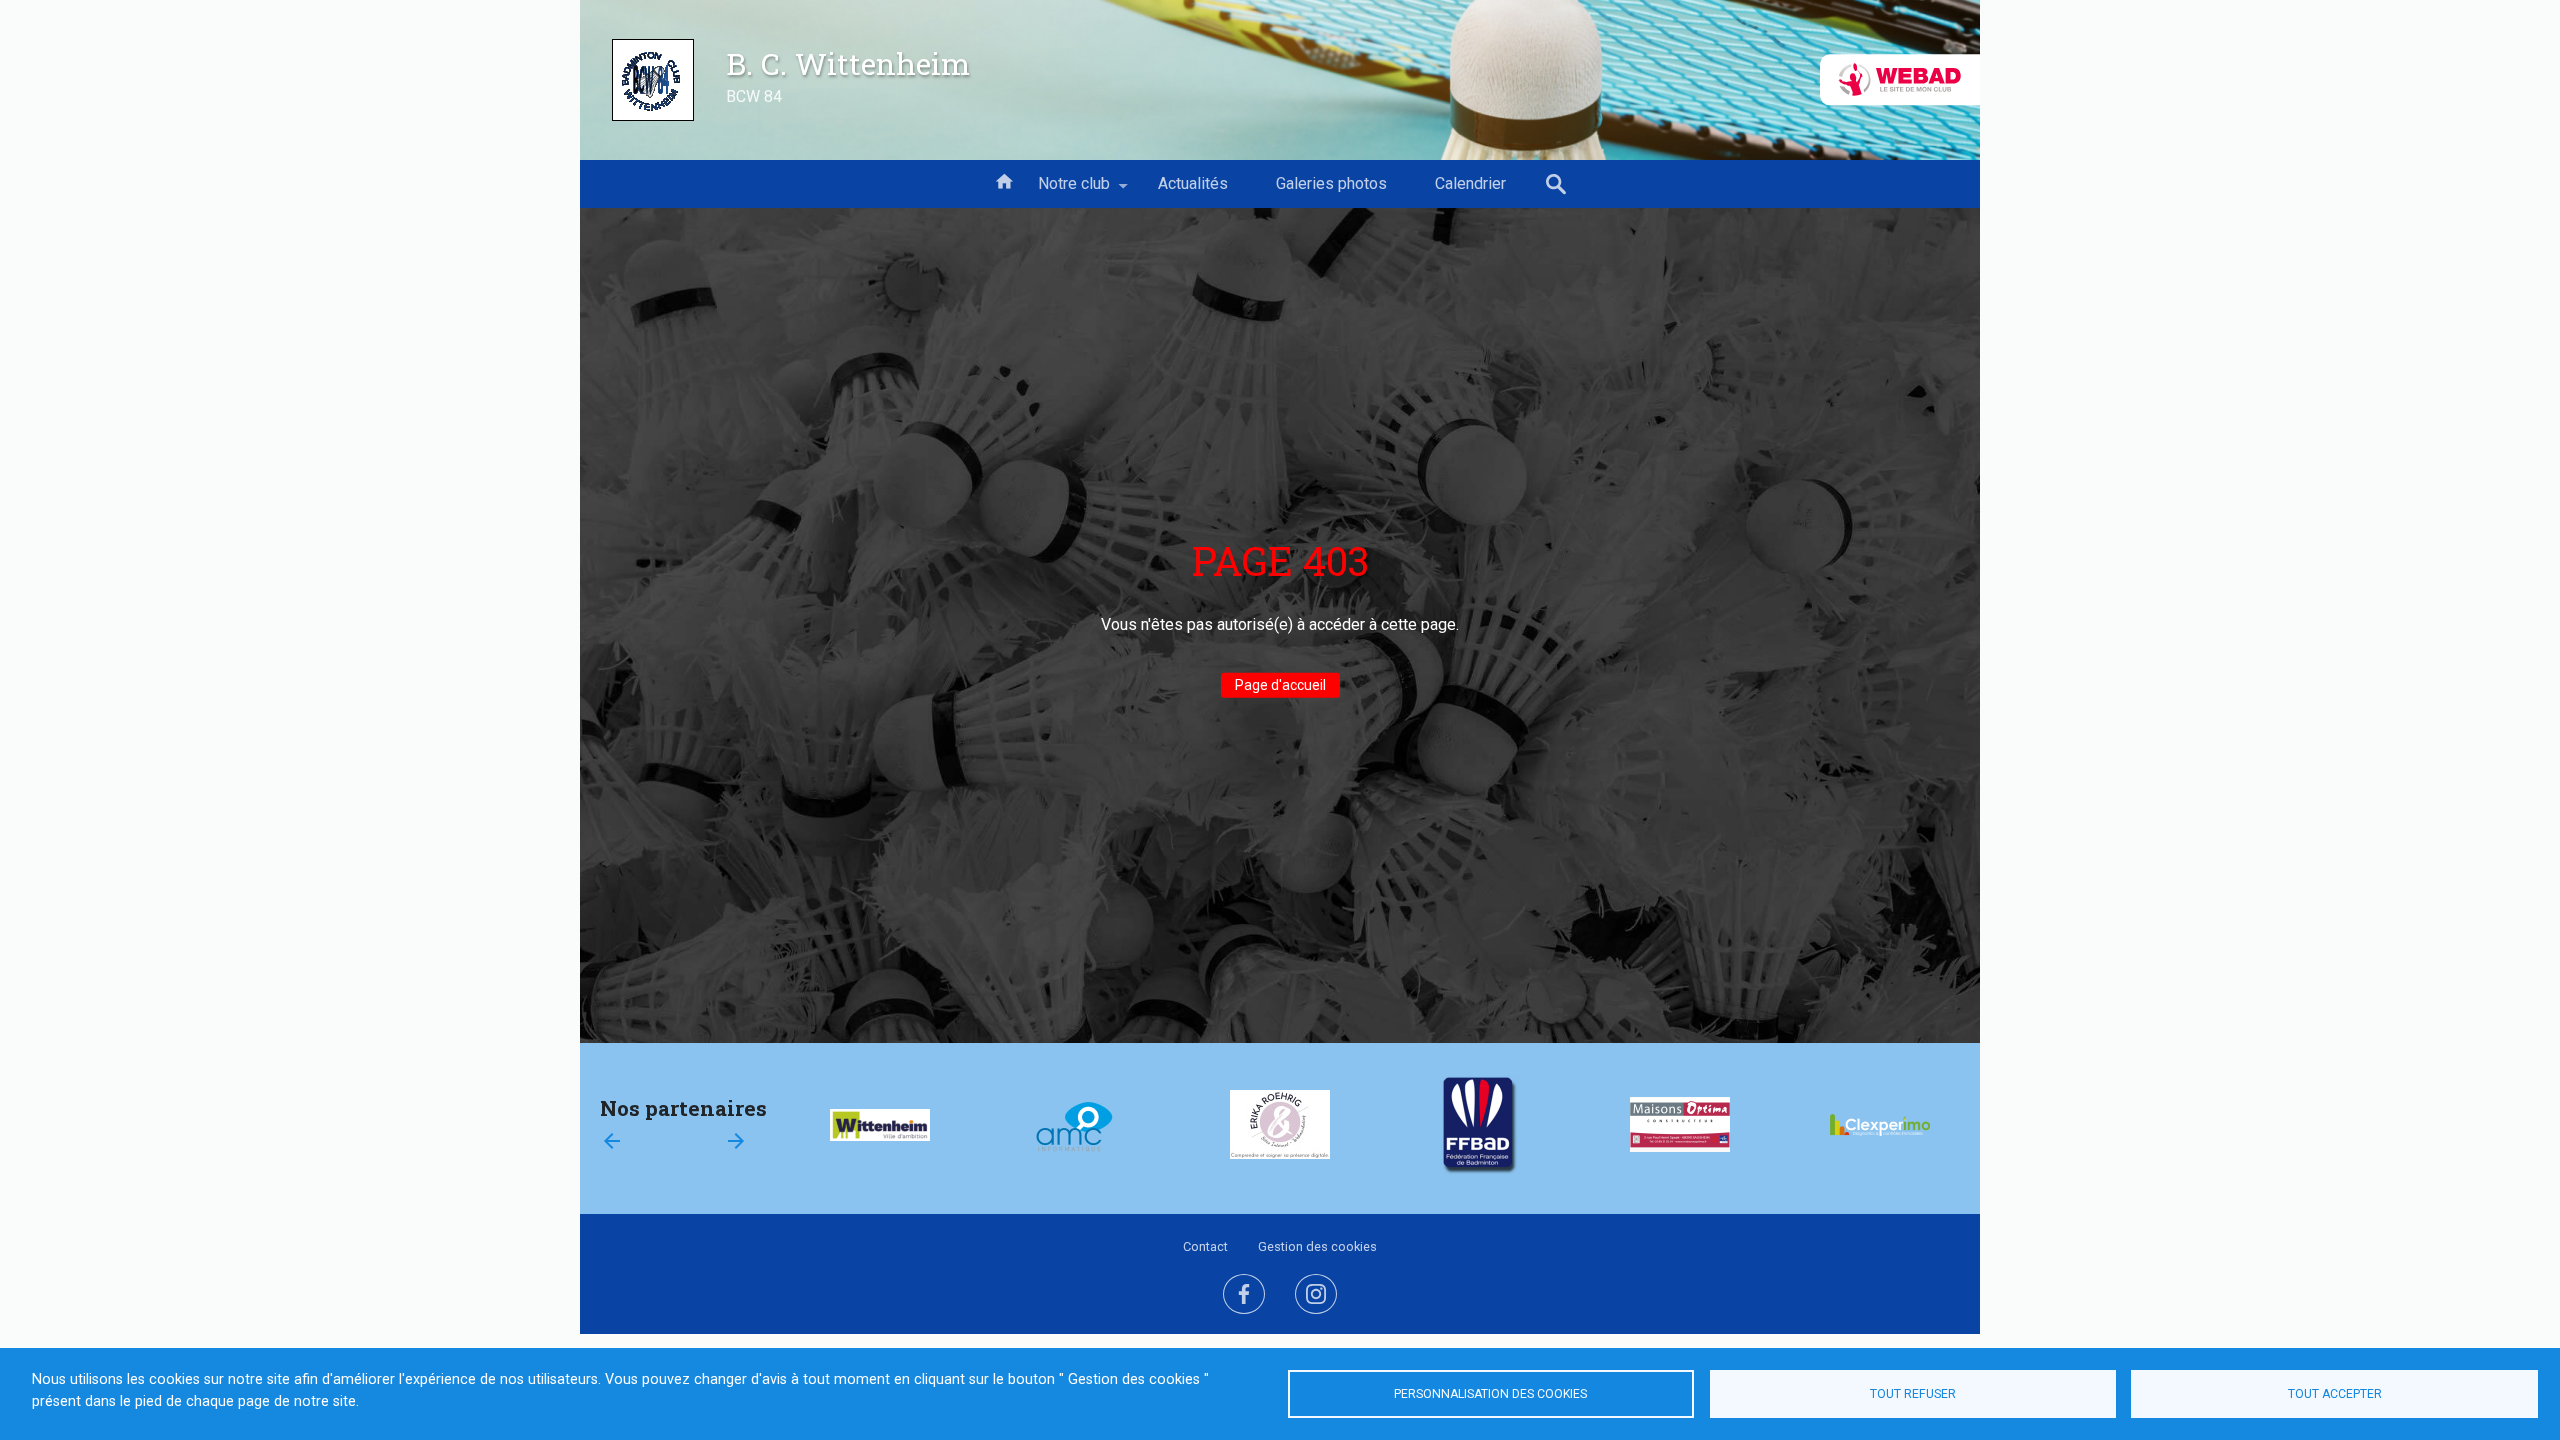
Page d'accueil (1280, 685)
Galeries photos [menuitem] (1331, 183)
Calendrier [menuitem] (1470, 183)
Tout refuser (1913, 1394)
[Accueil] (653, 80)
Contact (1205, 1246)
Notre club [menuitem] (1062, 191)
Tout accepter (2335, 1394)
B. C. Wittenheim (848, 63)
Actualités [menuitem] (1193, 183)
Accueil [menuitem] (1004, 180)
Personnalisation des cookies (1490, 1394)
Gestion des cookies (1317, 1246)
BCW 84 (754, 96)
